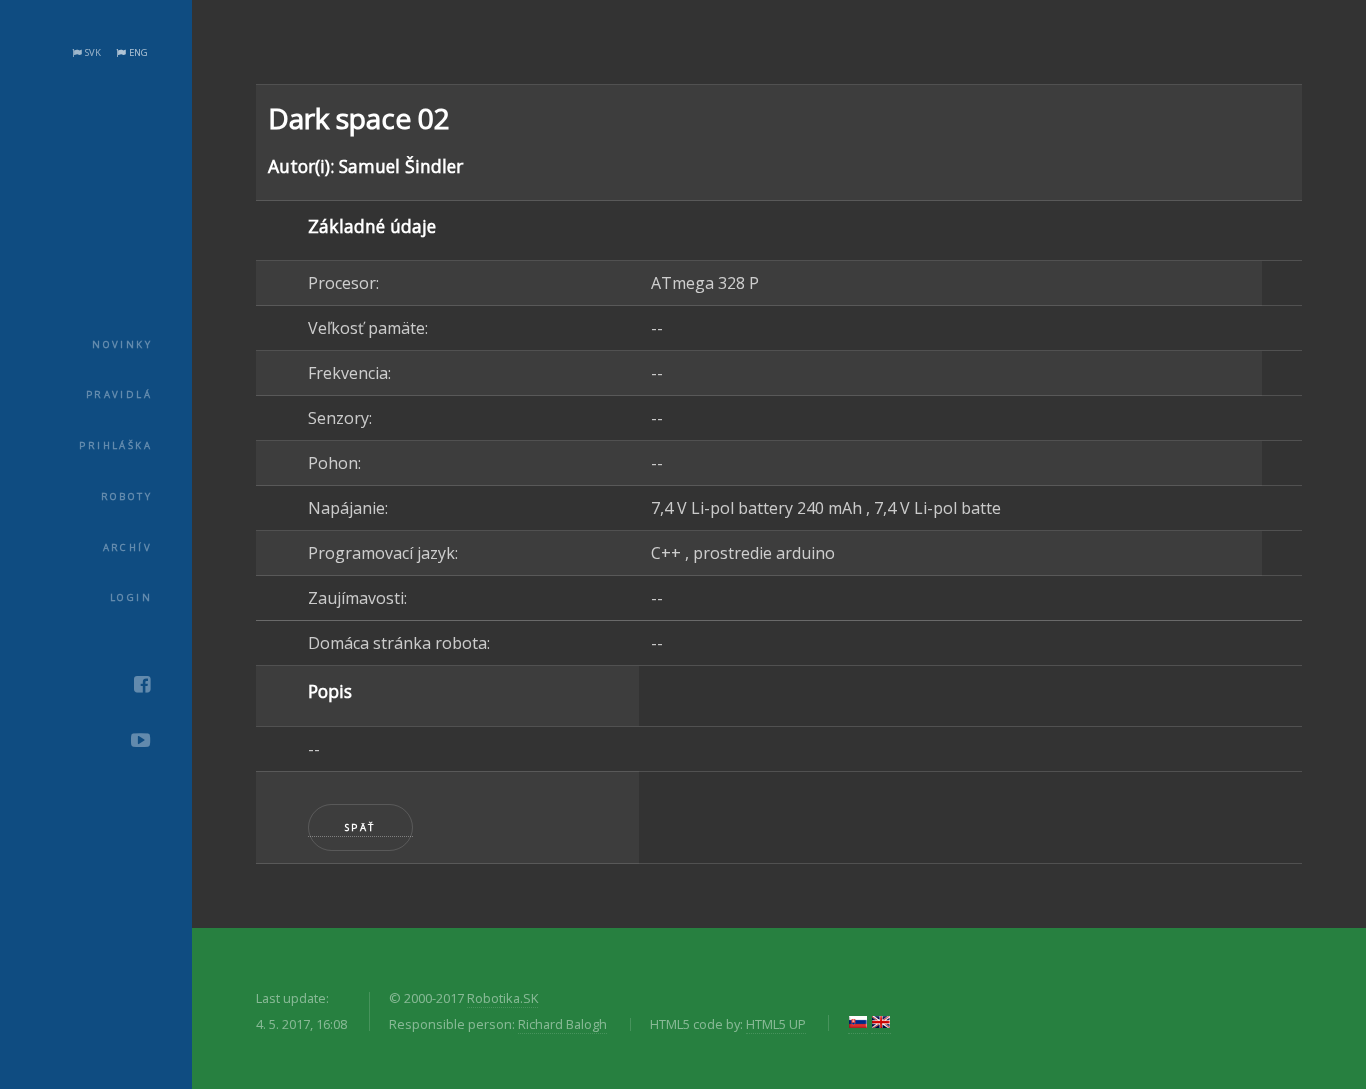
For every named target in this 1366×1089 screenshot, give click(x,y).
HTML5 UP (776, 1024)
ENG (138, 52)
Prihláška (115, 445)
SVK (93, 52)
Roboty (126, 496)
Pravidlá (119, 394)
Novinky (122, 344)
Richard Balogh (562, 1024)
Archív (127, 547)
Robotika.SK (502, 998)
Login (131, 597)
